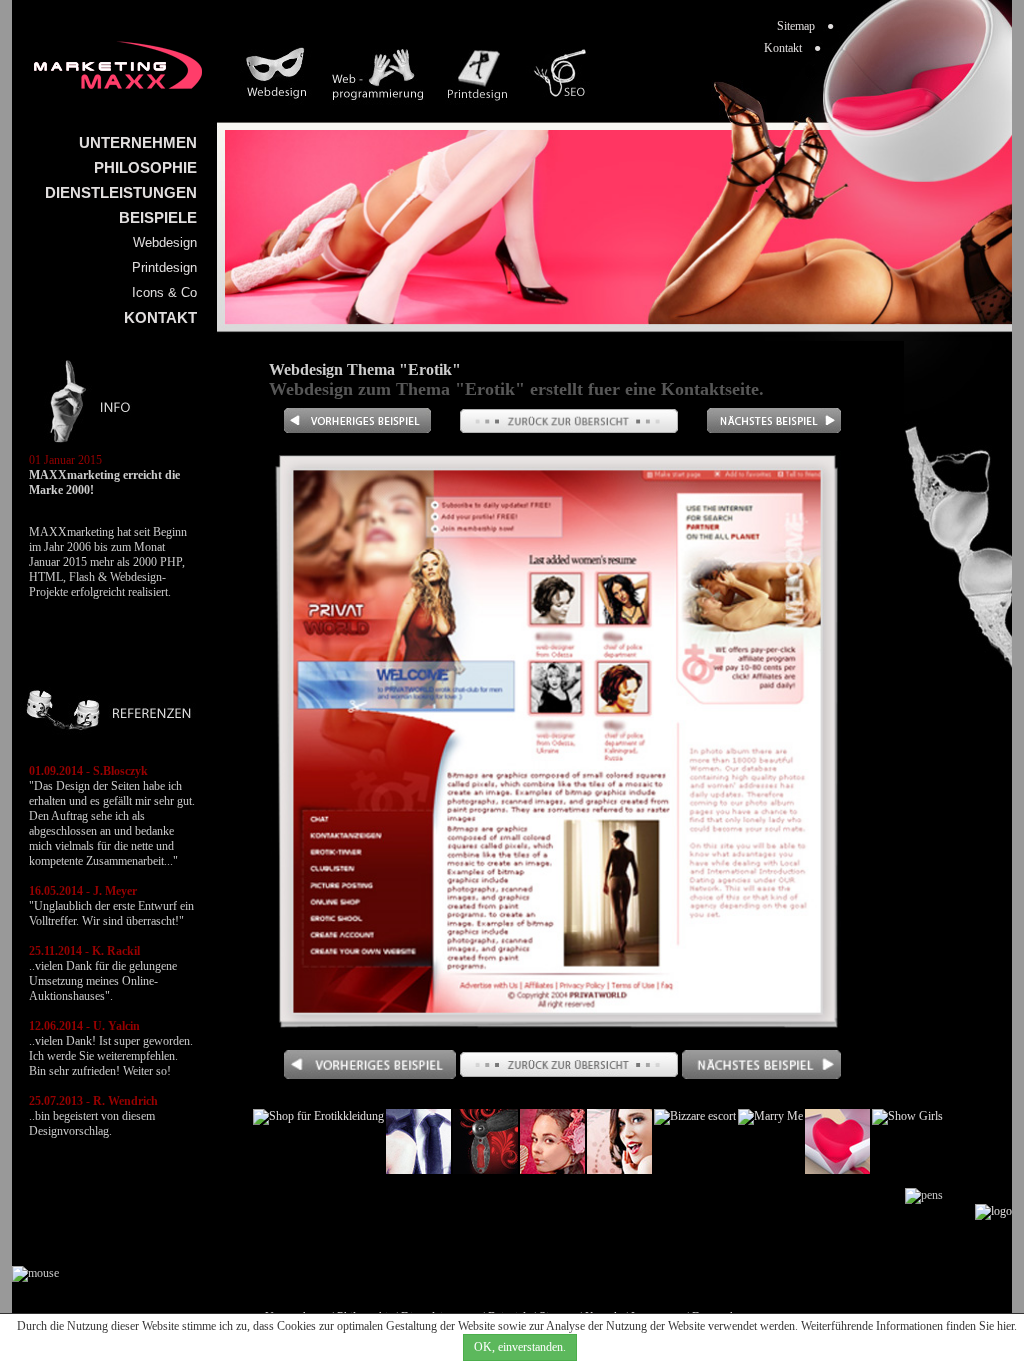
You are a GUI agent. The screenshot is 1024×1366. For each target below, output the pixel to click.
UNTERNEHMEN (138, 142)
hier (1005, 1326)
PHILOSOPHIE (145, 167)
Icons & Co (164, 292)
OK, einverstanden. (520, 1347)
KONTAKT (160, 317)
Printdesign (164, 267)
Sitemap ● (805, 26)
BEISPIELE (158, 217)
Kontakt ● (792, 48)
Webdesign (165, 242)
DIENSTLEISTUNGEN (121, 192)
